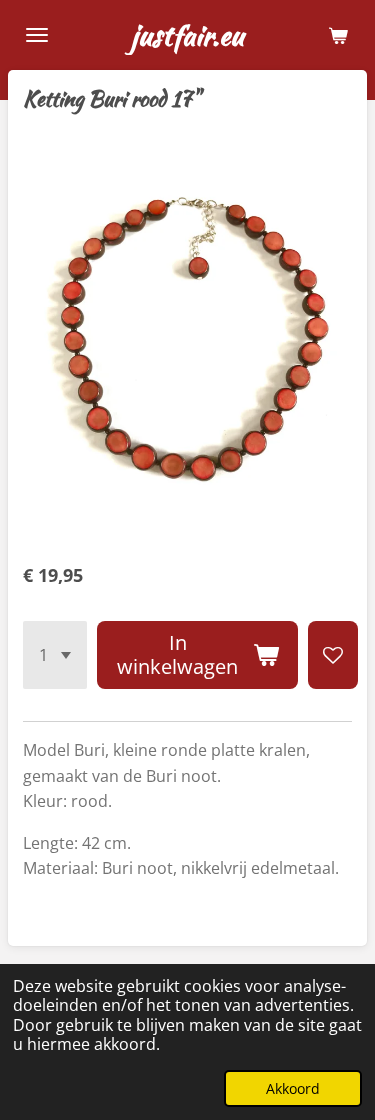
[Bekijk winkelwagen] (338, 35)
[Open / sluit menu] (37, 35)
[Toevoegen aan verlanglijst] (333, 655)
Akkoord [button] (293, 1088)
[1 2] (55, 655)
